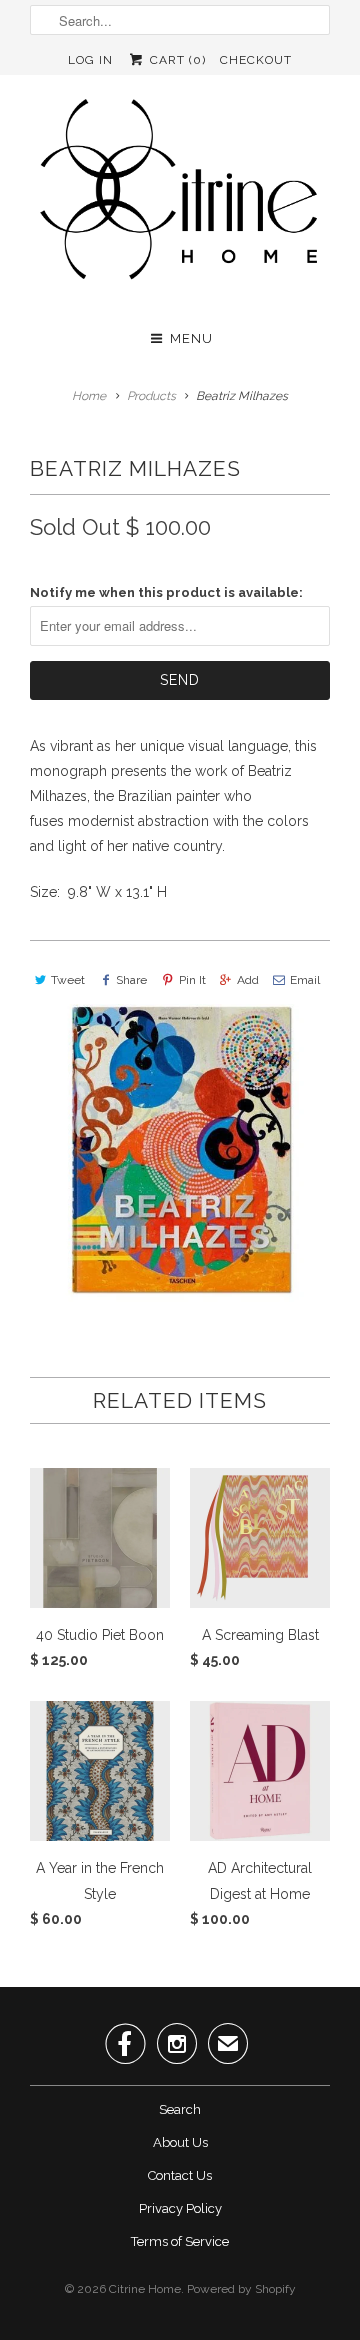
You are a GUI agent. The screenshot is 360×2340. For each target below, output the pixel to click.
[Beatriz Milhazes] (180, 1154)
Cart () (175, 60)
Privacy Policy (180, 2208)
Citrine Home (145, 2289)
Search (180, 2109)
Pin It (192, 980)
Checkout (256, 60)
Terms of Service (180, 2241)
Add (248, 980)
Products (151, 396)
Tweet (68, 980)
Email (305, 980)
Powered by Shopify (241, 2289)
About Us (180, 2142)
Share (131, 980)
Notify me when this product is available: (166, 592)
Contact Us (180, 2175)
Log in (90, 60)
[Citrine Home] (180, 197)
